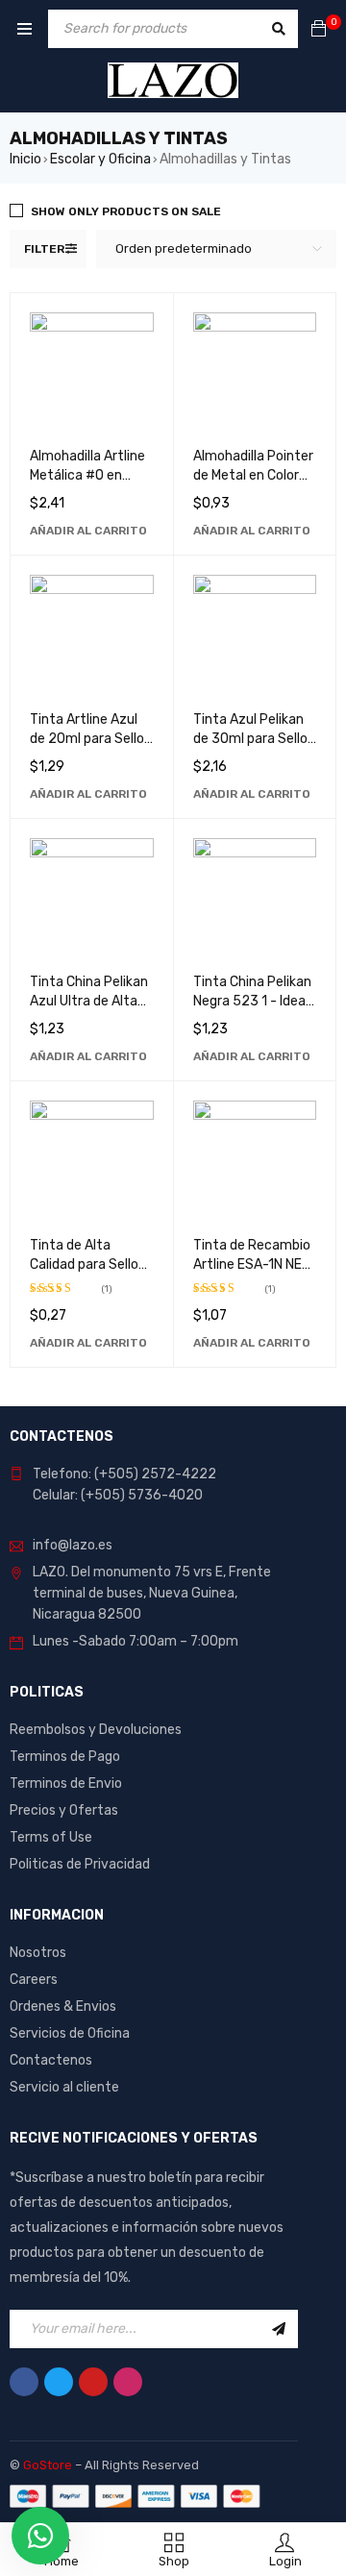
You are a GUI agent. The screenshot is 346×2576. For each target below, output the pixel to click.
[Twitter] (59, 2382)
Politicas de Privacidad (80, 1864)
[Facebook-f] (24, 2382)
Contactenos (51, 2060)
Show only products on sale (126, 211)
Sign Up (279, 2329)
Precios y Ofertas (64, 1810)
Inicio (25, 159)
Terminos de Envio (66, 1783)
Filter (44, 249)
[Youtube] (93, 2382)
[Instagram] (128, 2382)
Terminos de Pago (65, 1757)
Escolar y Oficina (100, 159)
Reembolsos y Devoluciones (96, 1730)
